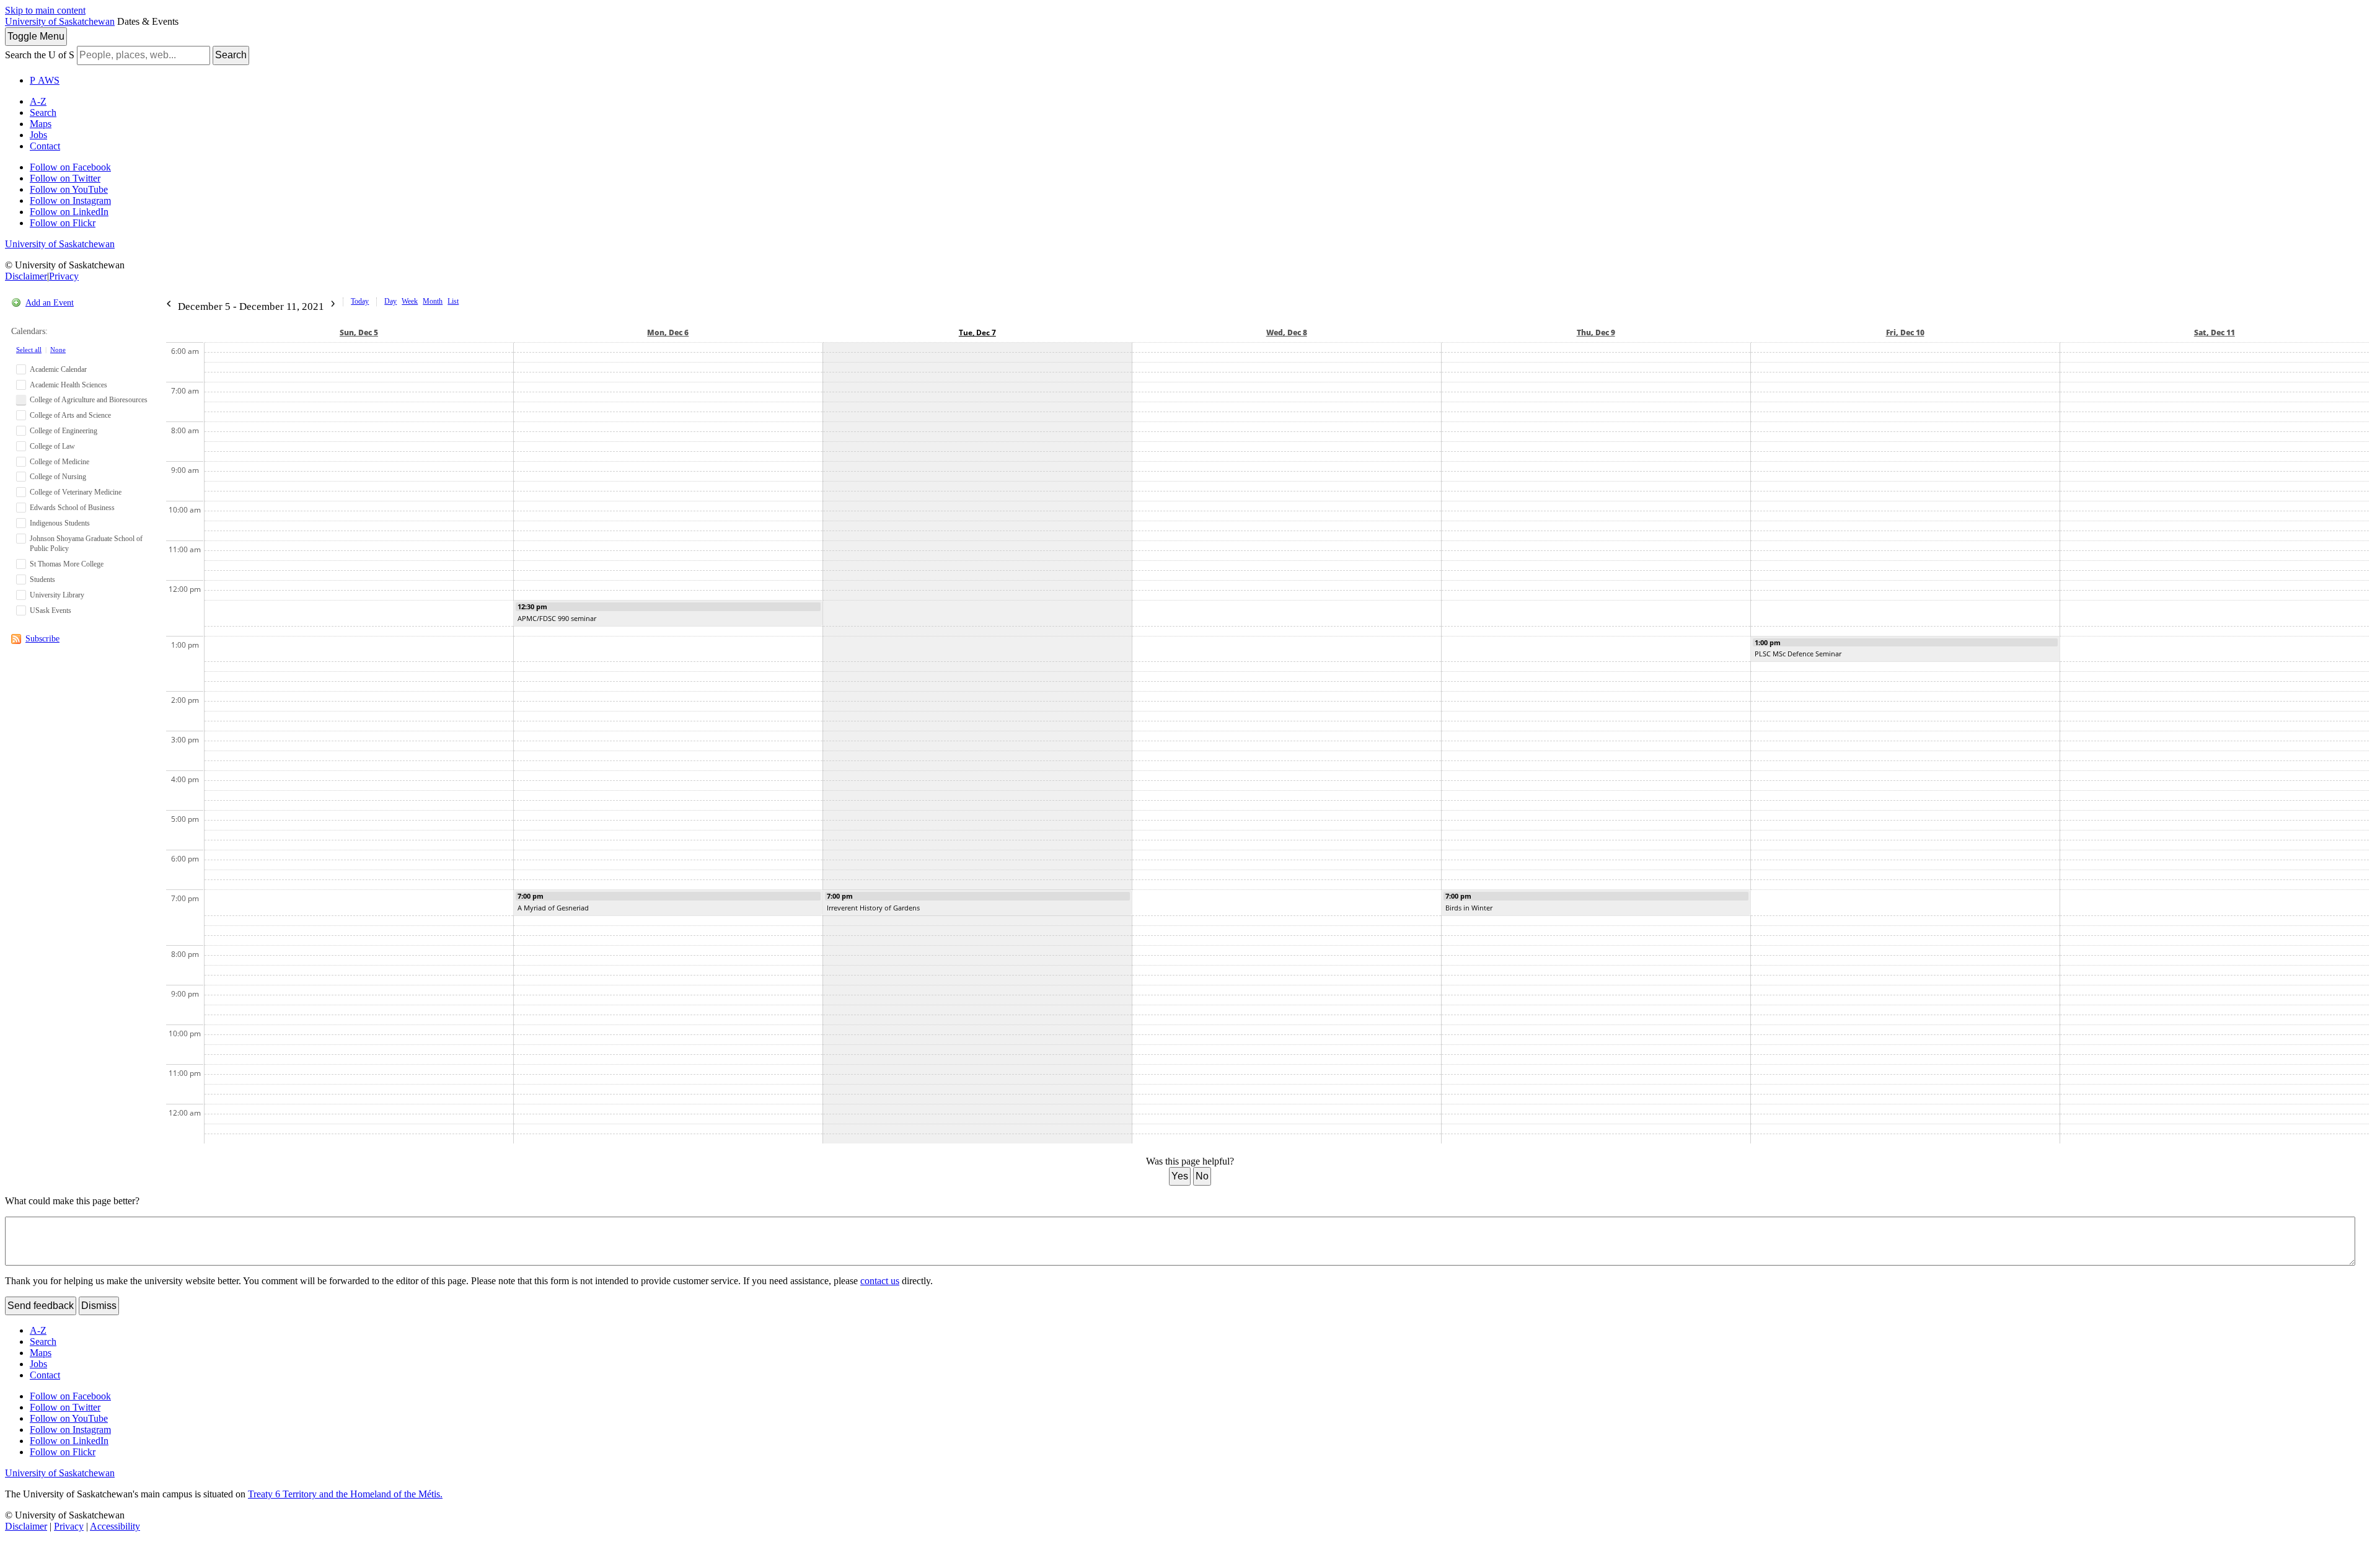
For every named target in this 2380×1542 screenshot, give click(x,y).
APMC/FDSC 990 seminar (557, 618)
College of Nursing (58, 477)
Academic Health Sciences (68, 385)
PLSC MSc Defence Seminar (1798, 654)
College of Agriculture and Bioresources (89, 400)
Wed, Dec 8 (1287, 333)
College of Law (52, 446)
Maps (41, 124)
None (58, 350)
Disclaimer (26, 276)
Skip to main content (45, 10)
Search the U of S (40, 55)
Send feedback (41, 1306)
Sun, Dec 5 (359, 333)
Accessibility (115, 1526)
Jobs (38, 135)
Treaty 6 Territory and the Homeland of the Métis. (345, 1494)
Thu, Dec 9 (1596, 333)
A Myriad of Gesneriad (553, 908)
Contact (45, 146)
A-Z (38, 101)
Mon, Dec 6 (668, 333)
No (1202, 1176)
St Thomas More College (67, 564)
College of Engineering (64, 431)
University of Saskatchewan (60, 21)
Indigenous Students (60, 523)
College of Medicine (59, 462)
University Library (57, 595)
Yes (1180, 1176)
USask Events (51, 610)
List (453, 301)
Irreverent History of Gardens (873, 908)
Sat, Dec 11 (2215, 333)
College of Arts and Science (70, 415)
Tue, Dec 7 (977, 333)
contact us (880, 1281)
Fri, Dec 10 (1905, 333)
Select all (29, 350)
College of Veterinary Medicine (76, 492)
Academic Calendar (58, 369)
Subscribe (42, 639)
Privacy (64, 276)
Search (231, 55)
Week (410, 301)
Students (42, 579)
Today (360, 301)
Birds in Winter (1469, 908)
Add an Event (50, 303)
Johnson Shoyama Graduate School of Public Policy (86, 544)
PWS (45, 80)
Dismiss (99, 1306)
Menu (36, 36)
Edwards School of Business (72, 508)
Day (390, 301)
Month (433, 301)
